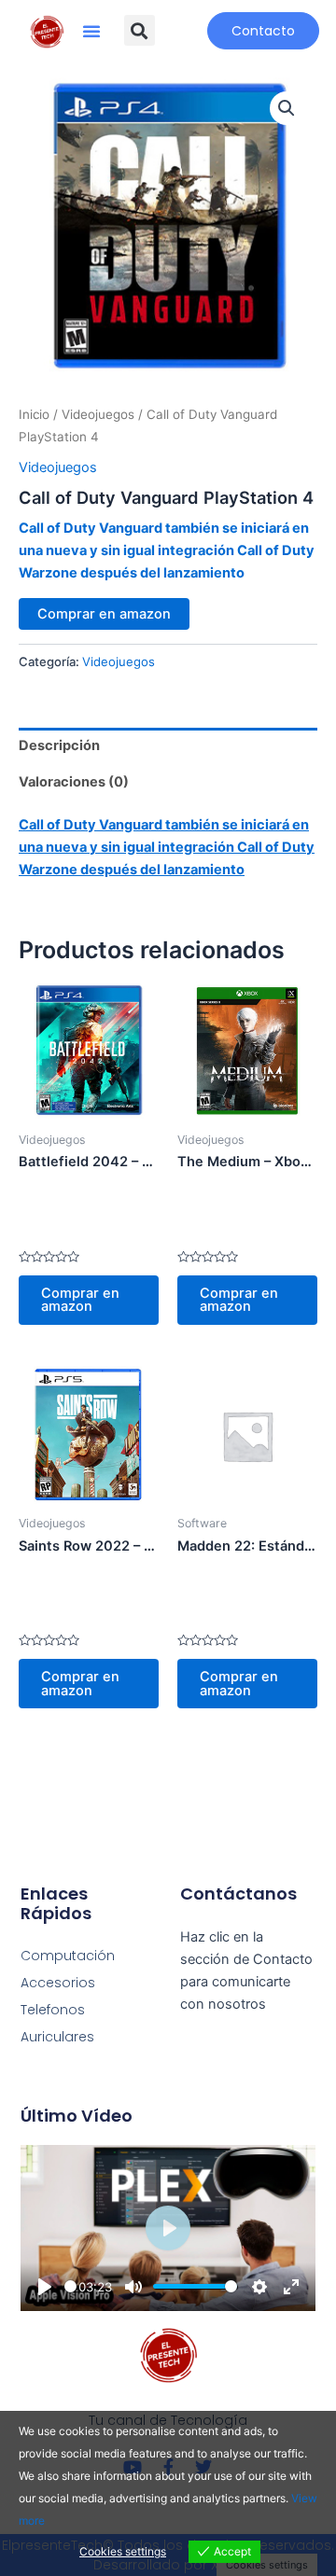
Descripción (59, 745)
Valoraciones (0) (74, 782)
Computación (68, 1956)
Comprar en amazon (104, 614)
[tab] (168, 746)
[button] (91, 31)
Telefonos (53, 2010)
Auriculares (57, 2037)
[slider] (70, 2286)
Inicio (34, 414)
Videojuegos (98, 414)
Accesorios (58, 1983)
